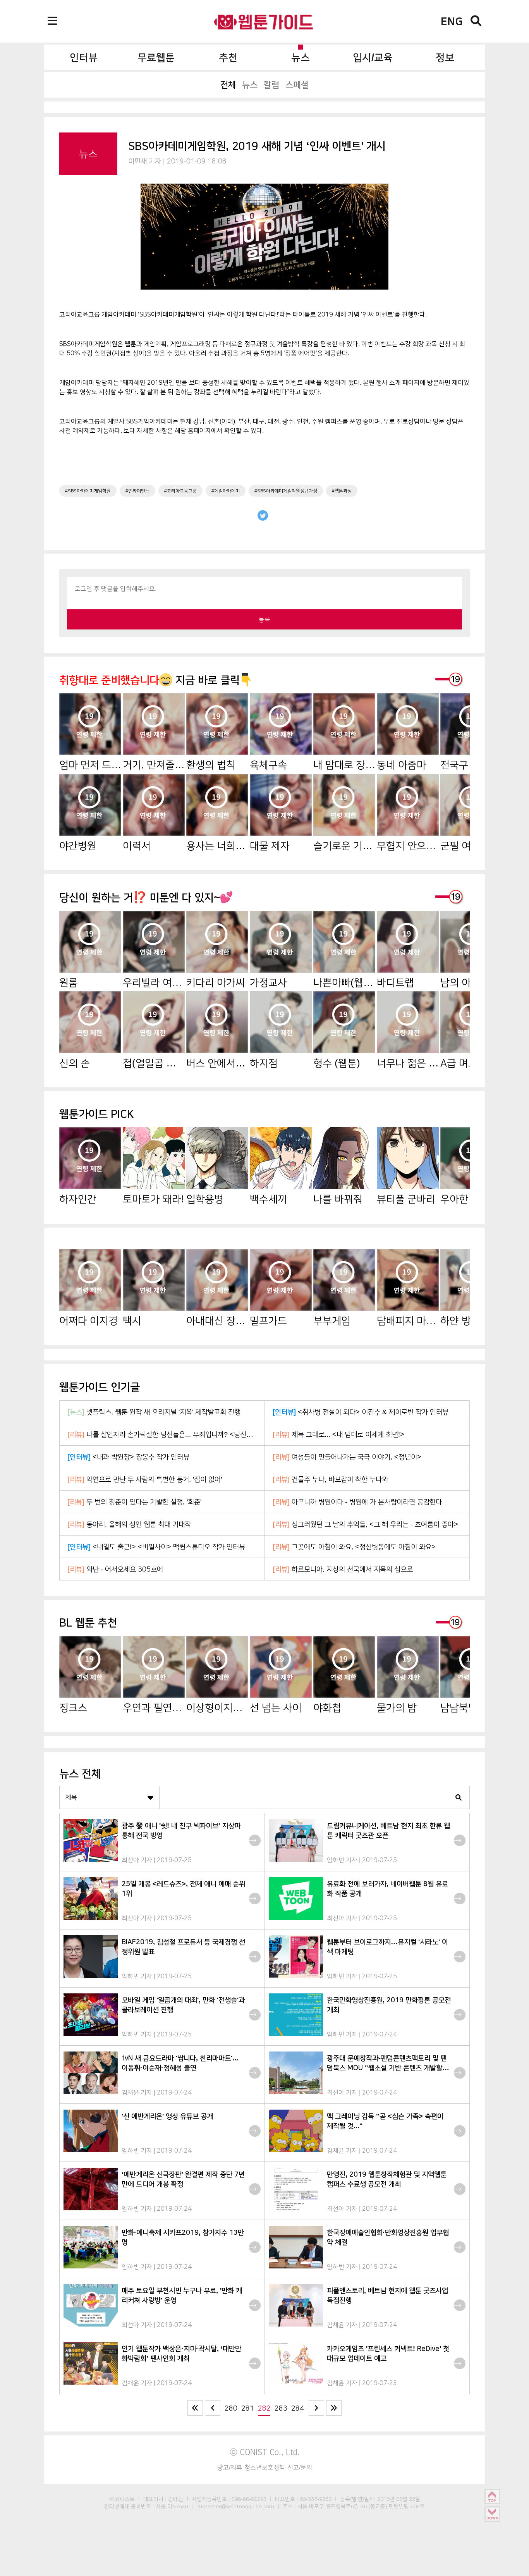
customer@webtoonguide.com (235, 2506)
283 (281, 2408)
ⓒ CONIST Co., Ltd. (265, 2452)
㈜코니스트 (122, 2499)
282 (264, 2408)
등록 (264, 619)
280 (231, 2408)
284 (298, 2408)
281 (248, 2408)
